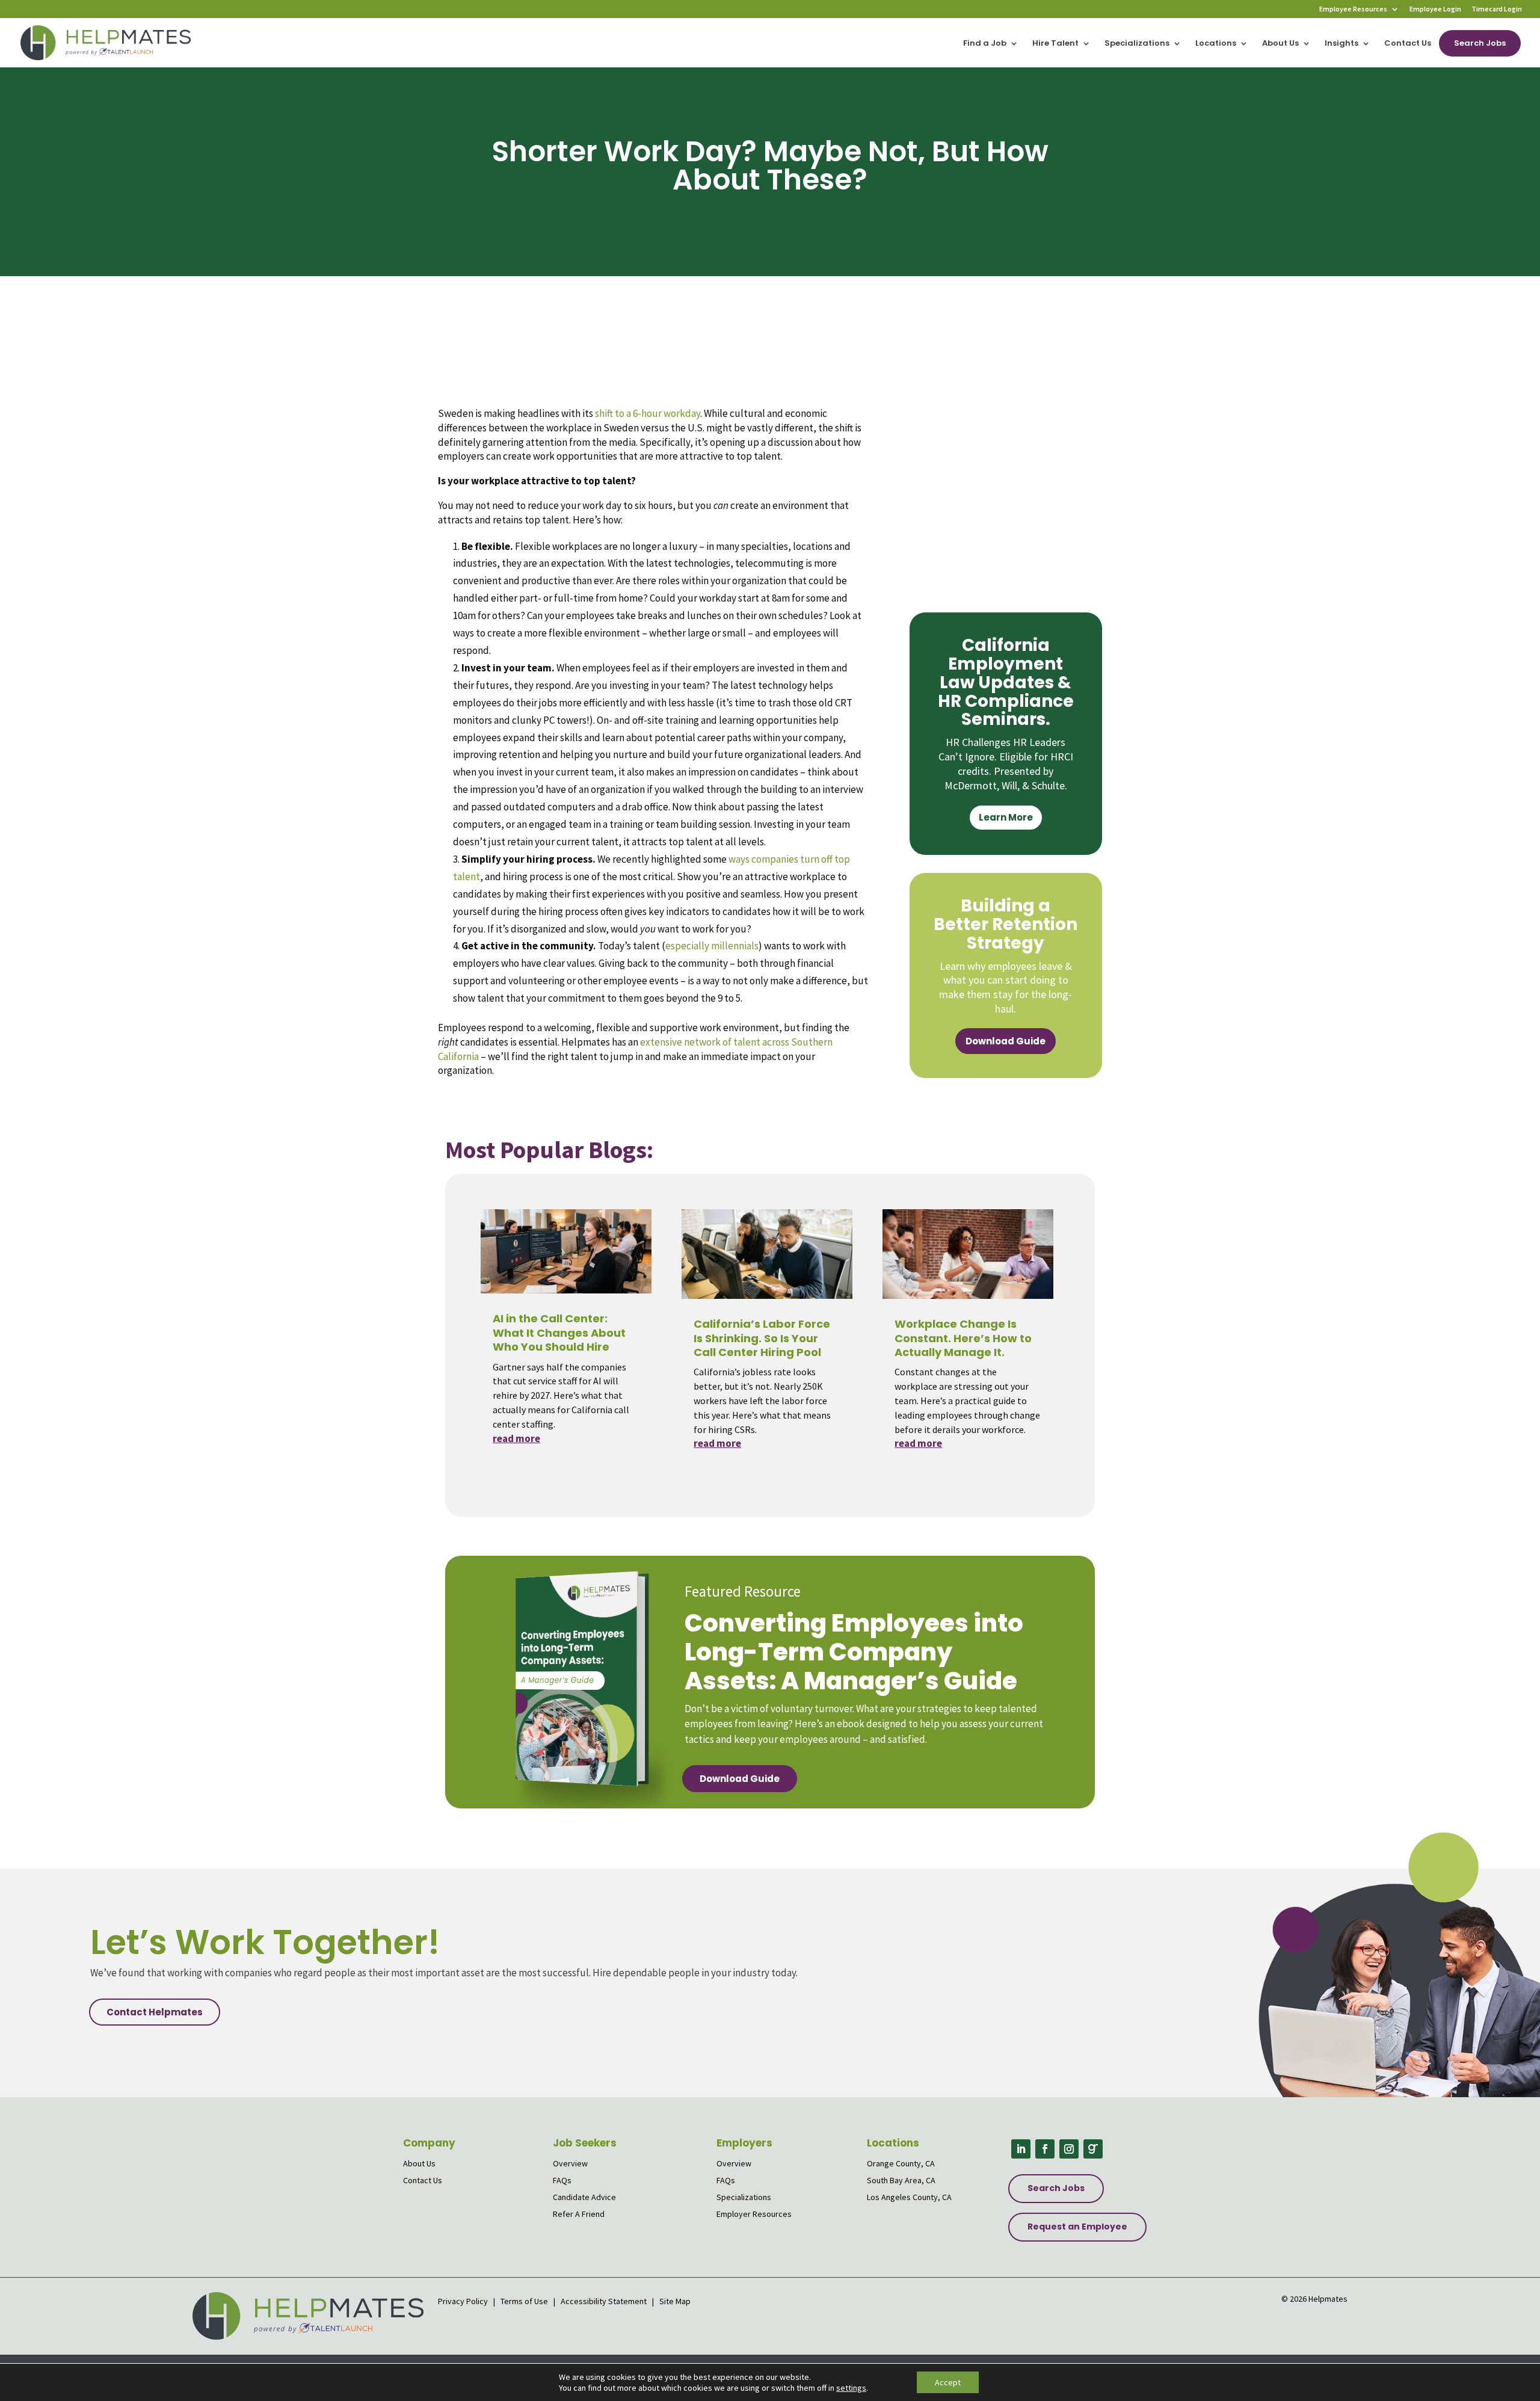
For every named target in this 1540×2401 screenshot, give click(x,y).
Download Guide (1006, 1041)
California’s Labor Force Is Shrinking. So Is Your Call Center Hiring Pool (762, 1338)
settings (851, 2388)
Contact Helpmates (155, 2012)
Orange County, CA (901, 2163)
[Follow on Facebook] (1045, 2149)
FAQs (562, 2180)
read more (516, 1438)
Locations (1216, 44)
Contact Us (1408, 44)
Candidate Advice (584, 2197)
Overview (570, 2163)
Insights (1341, 44)
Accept (948, 2382)
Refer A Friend (579, 2214)
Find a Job (985, 44)
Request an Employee (1077, 2227)
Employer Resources (754, 2214)
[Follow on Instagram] (1069, 2149)
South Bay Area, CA (901, 2180)
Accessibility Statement (604, 2301)
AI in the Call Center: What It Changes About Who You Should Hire (559, 1333)
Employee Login (1435, 9)
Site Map (675, 2301)
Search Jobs (1480, 43)
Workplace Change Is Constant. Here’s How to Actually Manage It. (963, 1338)
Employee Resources (1353, 9)
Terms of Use (524, 2301)
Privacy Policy (464, 2301)
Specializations (1137, 44)
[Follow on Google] (1093, 2149)
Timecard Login (1497, 9)
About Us (1280, 44)
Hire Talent (1055, 44)
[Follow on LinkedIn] (1021, 2149)
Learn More (1006, 817)
